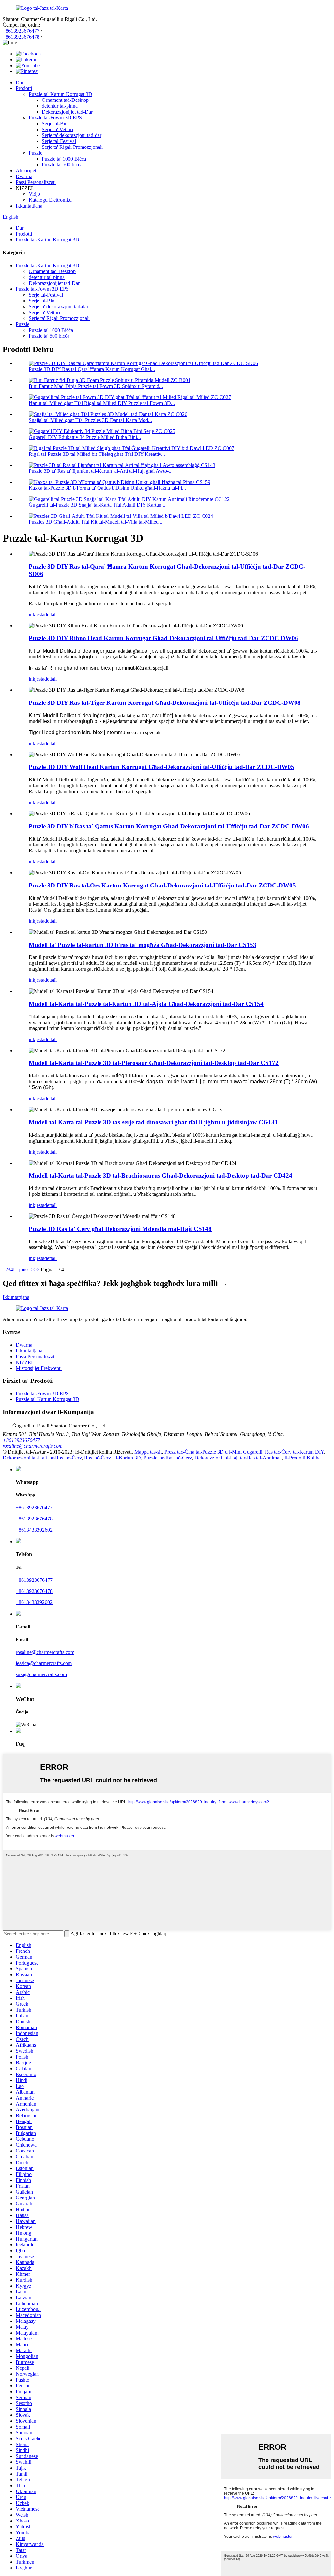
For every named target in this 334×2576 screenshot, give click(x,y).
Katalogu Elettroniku (50, 200)
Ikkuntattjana (29, 206)
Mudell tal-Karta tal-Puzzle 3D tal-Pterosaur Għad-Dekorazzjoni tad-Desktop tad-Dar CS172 (154, 1063)
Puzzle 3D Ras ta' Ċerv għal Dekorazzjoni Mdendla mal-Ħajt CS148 (120, 1229)
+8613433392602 (34, 1530)
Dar (20, 82)
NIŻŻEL (25, 1362)
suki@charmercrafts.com (41, 1674)
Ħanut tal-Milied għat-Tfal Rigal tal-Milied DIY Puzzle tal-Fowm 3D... (102, 403)
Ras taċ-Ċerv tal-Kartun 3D (113, 1458)
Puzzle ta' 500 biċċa (62, 165)
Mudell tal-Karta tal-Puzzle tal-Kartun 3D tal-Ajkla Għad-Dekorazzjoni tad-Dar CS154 (146, 1004)
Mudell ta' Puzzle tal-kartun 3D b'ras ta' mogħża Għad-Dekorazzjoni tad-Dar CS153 (143, 945)
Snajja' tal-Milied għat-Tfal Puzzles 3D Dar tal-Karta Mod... (90, 420)
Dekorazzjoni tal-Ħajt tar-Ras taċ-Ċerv (42, 1458)
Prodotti (24, 88)
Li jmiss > (23, 1269)
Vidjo (34, 194)
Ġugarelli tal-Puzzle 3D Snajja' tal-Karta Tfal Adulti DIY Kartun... (97, 505)
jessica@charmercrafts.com (44, 1663)
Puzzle (36, 153)
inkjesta (37, 615)
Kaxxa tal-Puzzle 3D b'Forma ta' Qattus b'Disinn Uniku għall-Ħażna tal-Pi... (107, 488)
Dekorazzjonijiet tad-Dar (67, 112)
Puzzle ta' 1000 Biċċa (64, 159)
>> (37, 1269)
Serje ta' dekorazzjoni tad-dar (72, 135)
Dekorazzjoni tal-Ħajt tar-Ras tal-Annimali (238, 1458)
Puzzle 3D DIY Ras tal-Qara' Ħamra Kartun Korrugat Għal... (92, 369)
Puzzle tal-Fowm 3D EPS (55, 118)
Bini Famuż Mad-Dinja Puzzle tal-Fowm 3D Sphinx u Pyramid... (96, 386)
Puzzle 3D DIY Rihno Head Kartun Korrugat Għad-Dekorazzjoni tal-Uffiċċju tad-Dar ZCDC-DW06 (163, 638)
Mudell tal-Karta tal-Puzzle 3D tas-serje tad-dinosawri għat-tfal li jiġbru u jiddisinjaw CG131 (153, 1122)
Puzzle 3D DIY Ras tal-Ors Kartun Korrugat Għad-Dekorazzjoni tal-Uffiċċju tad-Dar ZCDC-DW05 (162, 885)
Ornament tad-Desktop (65, 100)
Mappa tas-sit (148, 1452)
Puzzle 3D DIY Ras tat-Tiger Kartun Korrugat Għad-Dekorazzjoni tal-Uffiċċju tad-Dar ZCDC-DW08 (165, 703)
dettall (51, 615)
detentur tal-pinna (60, 106)
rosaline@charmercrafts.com (33, 1446)
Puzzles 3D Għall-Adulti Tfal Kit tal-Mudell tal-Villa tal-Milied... (96, 522)
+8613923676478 (21, 37)
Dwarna (24, 176)
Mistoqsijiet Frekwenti (39, 1368)
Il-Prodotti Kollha (303, 1458)
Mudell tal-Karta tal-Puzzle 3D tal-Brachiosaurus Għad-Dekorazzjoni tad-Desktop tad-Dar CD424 (160, 1175)
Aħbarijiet (26, 170)
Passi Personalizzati (36, 182)
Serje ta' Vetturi (57, 129)
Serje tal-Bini (55, 123)
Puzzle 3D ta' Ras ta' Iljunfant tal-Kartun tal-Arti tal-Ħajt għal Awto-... (101, 471)
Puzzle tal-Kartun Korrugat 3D (61, 94)
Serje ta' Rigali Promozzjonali (72, 147)
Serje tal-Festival (59, 141)
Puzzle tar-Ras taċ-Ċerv (168, 1458)
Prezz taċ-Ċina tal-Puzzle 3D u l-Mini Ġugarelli (213, 1452)
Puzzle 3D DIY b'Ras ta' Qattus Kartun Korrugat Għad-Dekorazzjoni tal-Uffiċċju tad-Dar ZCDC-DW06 (169, 826)
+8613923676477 (21, 31)
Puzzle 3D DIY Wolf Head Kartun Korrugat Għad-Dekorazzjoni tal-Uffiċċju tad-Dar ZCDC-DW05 (161, 767)
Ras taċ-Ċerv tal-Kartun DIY (294, 1452)
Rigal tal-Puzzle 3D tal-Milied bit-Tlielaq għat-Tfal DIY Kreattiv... (97, 454)
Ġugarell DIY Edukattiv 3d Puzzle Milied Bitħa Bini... (85, 437)
